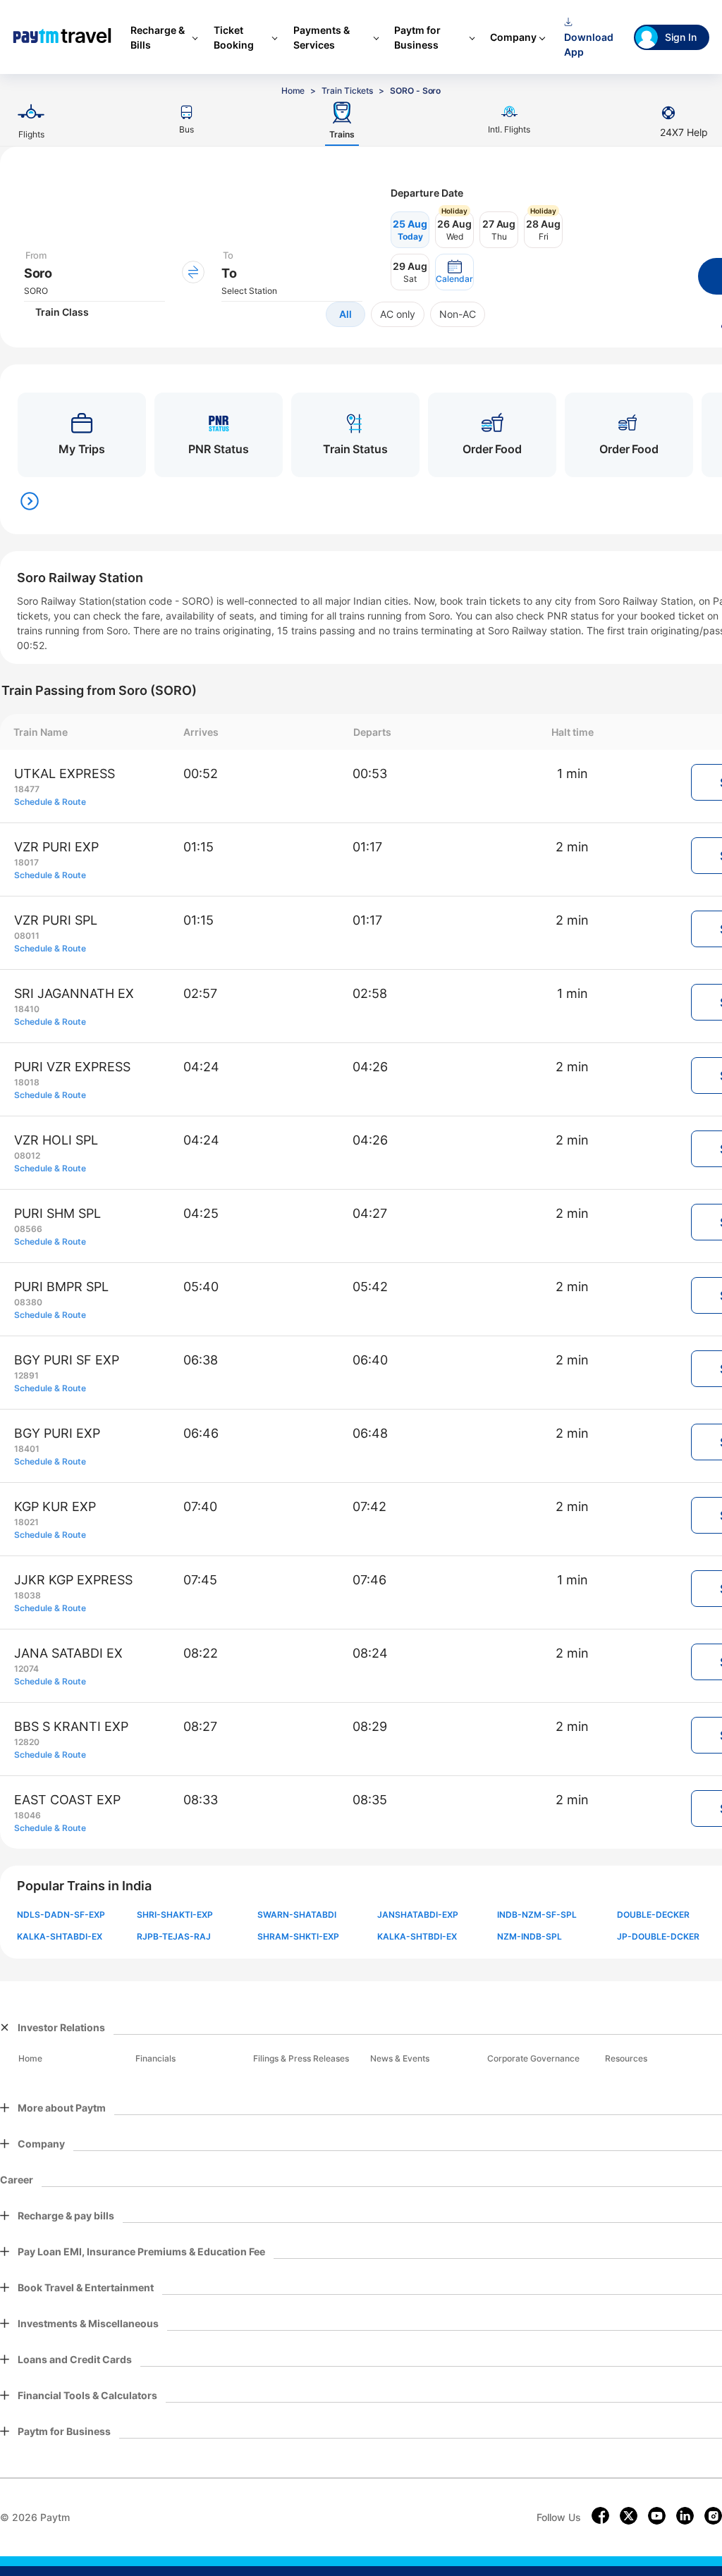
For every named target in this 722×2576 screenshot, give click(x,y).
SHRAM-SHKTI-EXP (298, 1936)
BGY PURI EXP (57, 1433)
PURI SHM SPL (57, 1213)
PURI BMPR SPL (61, 1287)
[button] (454, 272)
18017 (26, 862)
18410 (27, 1009)
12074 (26, 1669)
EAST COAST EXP (67, 1800)
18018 (27, 1082)
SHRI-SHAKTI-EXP (175, 1915)
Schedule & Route (50, 802)
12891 (26, 1375)
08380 (28, 1302)
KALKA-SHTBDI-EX (417, 1936)
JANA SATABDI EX (68, 1653)
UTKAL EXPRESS (65, 774)
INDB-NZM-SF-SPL (537, 1915)
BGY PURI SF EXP (67, 1360)
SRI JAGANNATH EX (74, 993)
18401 (27, 1449)
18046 (27, 1815)
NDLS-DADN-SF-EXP (61, 1915)
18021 (26, 1522)
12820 (27, 1742)
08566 (28, 1229)
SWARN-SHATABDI (297, 1915)
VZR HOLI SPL (56, 1140)
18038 (27, 1595)
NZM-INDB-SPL (530, 1936)
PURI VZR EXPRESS (72, 1067)
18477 (27, 789)
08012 (27, 1155)
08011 (27, 936)
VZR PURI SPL (56, 920)
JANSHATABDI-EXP (418, 1915)
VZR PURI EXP (56, 847)
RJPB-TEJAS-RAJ (174, 1936)
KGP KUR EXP (55, 1506)
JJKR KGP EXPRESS (73, 1580)
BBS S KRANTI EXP (71, 1726)
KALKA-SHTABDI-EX (60, 1936)
